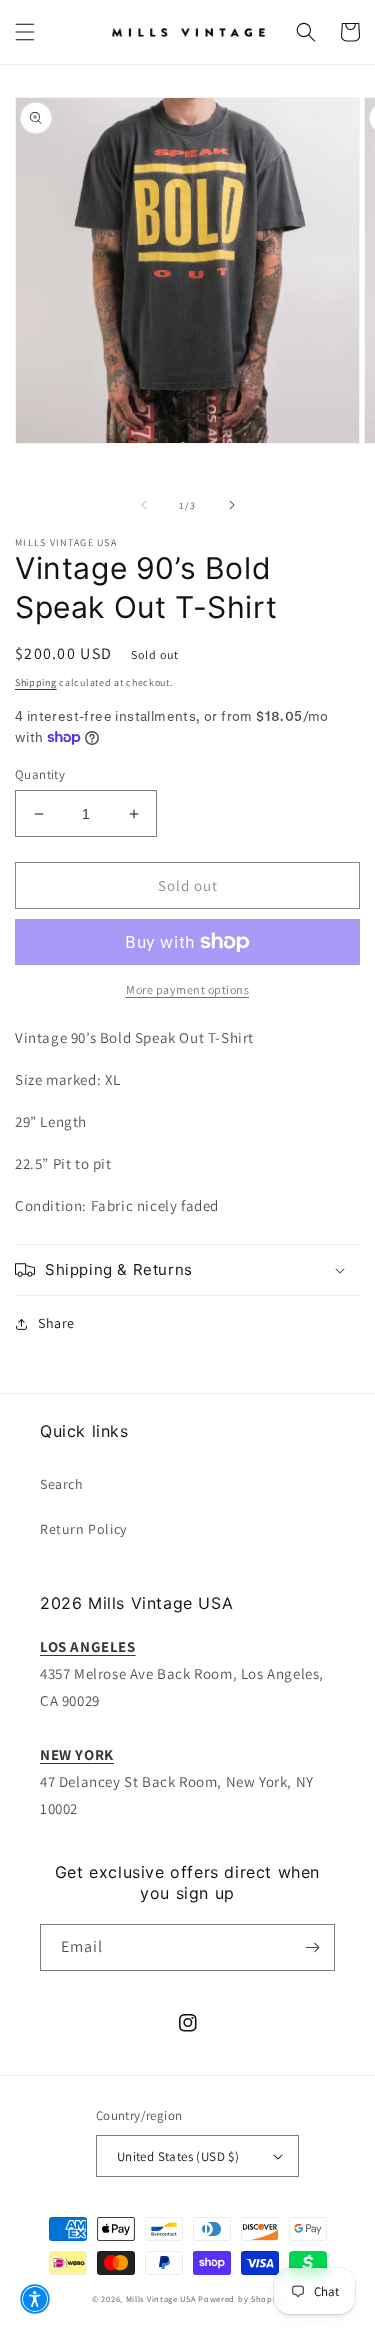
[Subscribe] (312, 1947)
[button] (25, 32)
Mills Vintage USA (161, 2298)
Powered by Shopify (240, 2298)
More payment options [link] (187, 989)
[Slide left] (144, 505)
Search (62, 1484)
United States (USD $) (178, 2156)
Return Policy (83, 1529)
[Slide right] (232, 505)
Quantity (40, 774)
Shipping (36, 682)
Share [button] (56, 1323)
